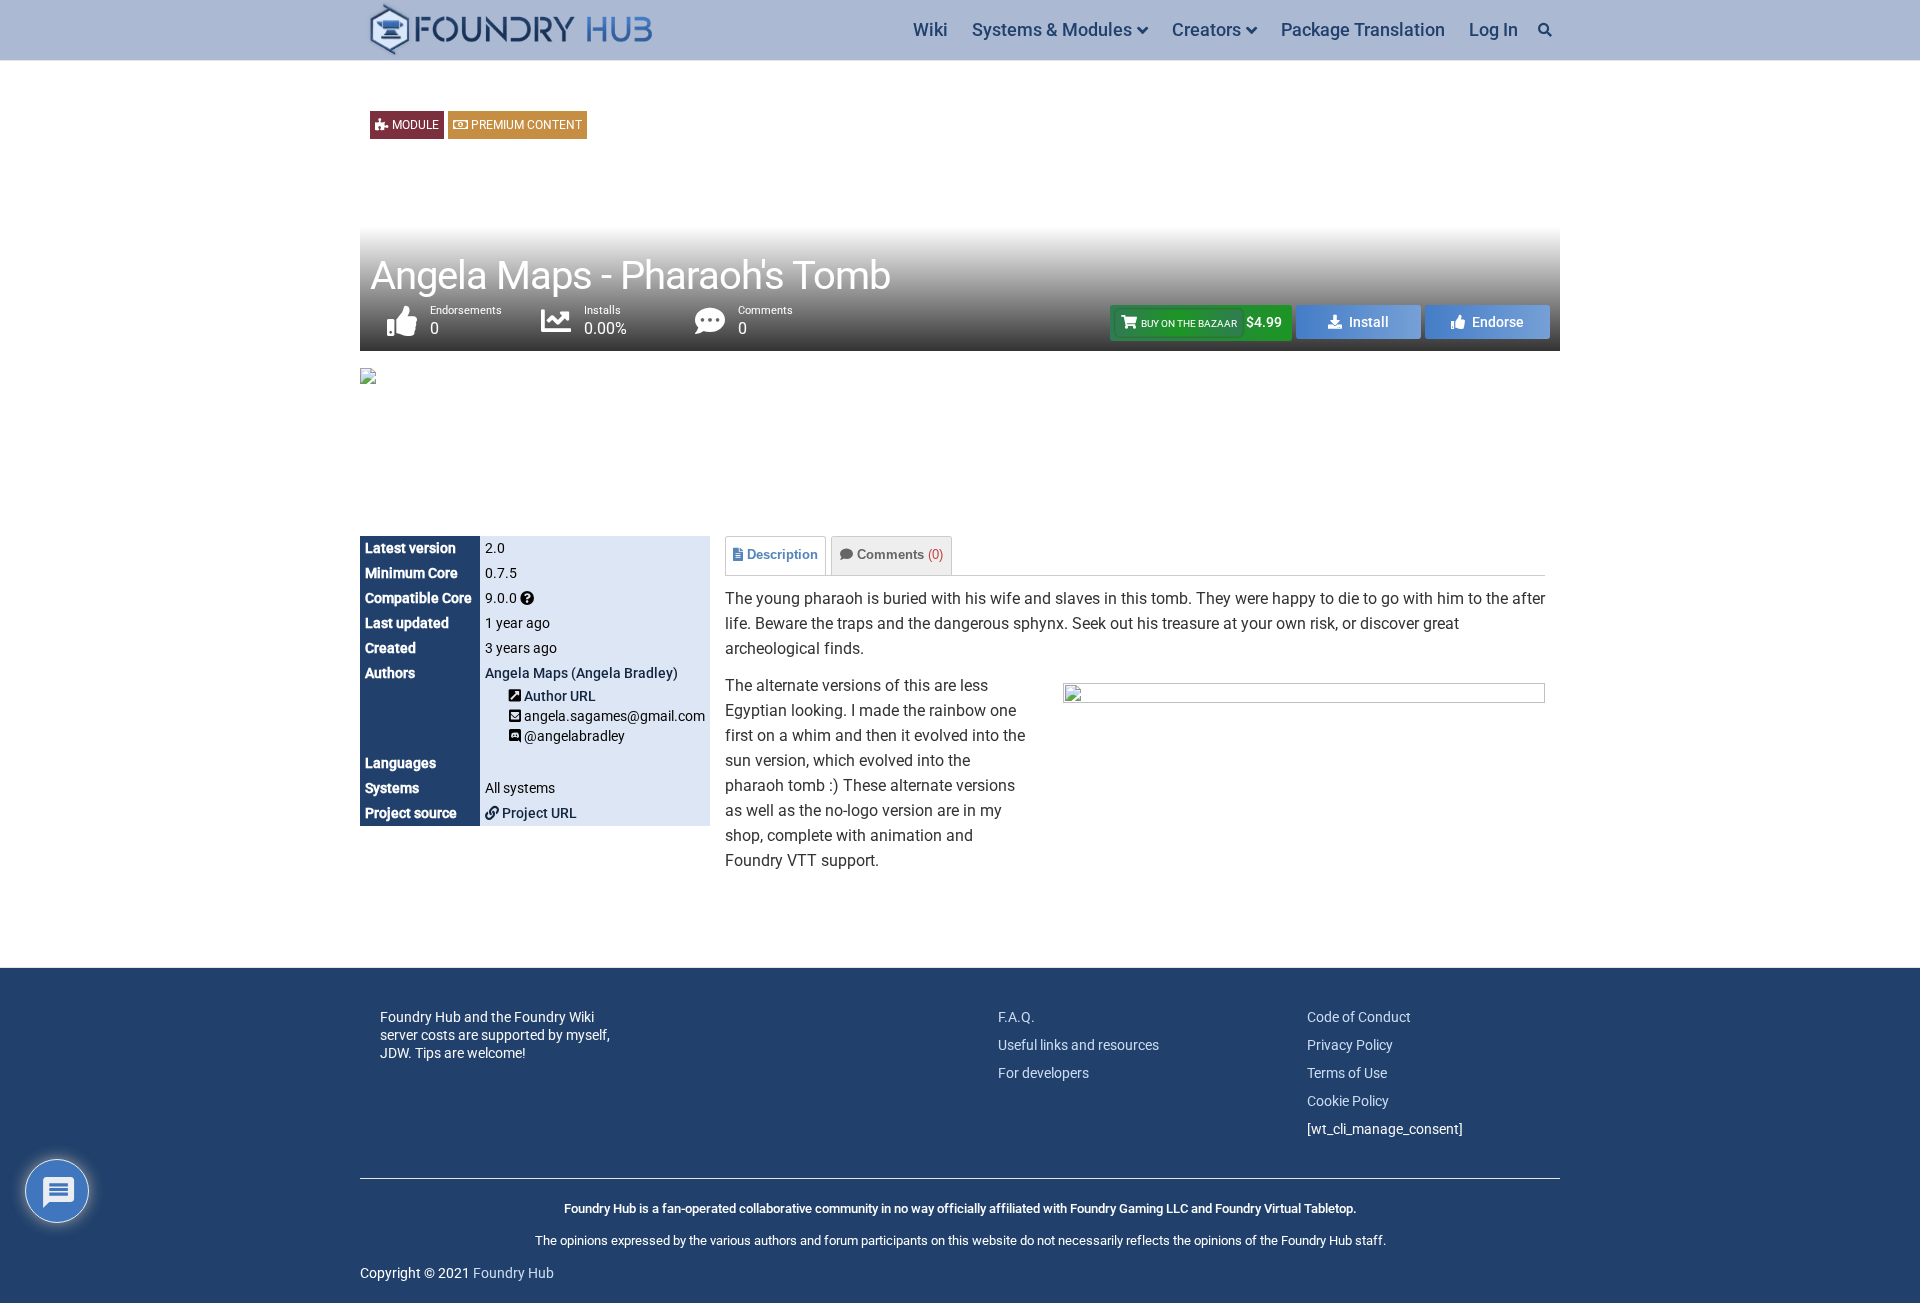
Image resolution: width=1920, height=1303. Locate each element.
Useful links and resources (1078, 1045)
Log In (1493, 29)
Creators (1206, 29)
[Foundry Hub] (510, 30)
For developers (1043, 1073)
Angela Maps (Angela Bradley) (581, 673)
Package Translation (1363, 29)
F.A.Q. (1016, 1017)
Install (1367, 322)
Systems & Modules (1052, 29)
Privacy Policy (1350, 1045)
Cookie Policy (1348, 1101)
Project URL (538, 813)
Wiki (930, 29)
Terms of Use (1347, 1073)
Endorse (1496, 322)
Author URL (560, 696)
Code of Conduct (1359, 1017)
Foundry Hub (513, 1273)
